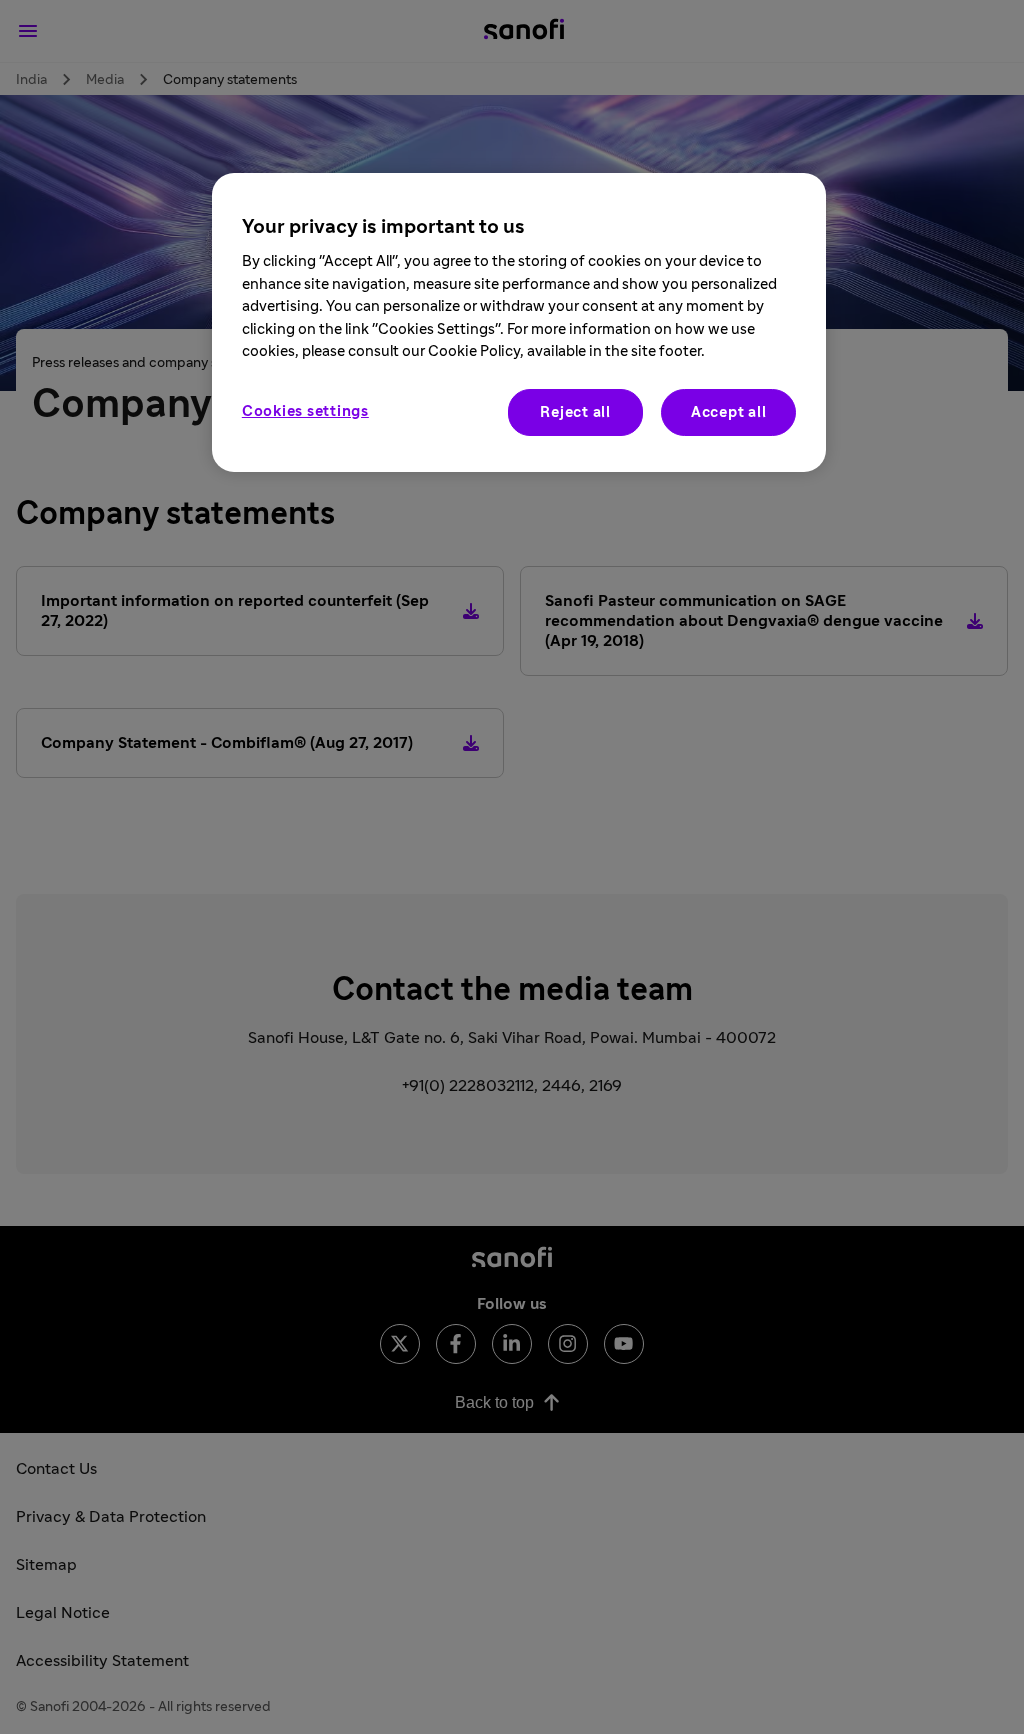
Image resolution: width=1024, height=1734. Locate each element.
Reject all (575, 412)
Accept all (729, 412)
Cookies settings (305, 411)
